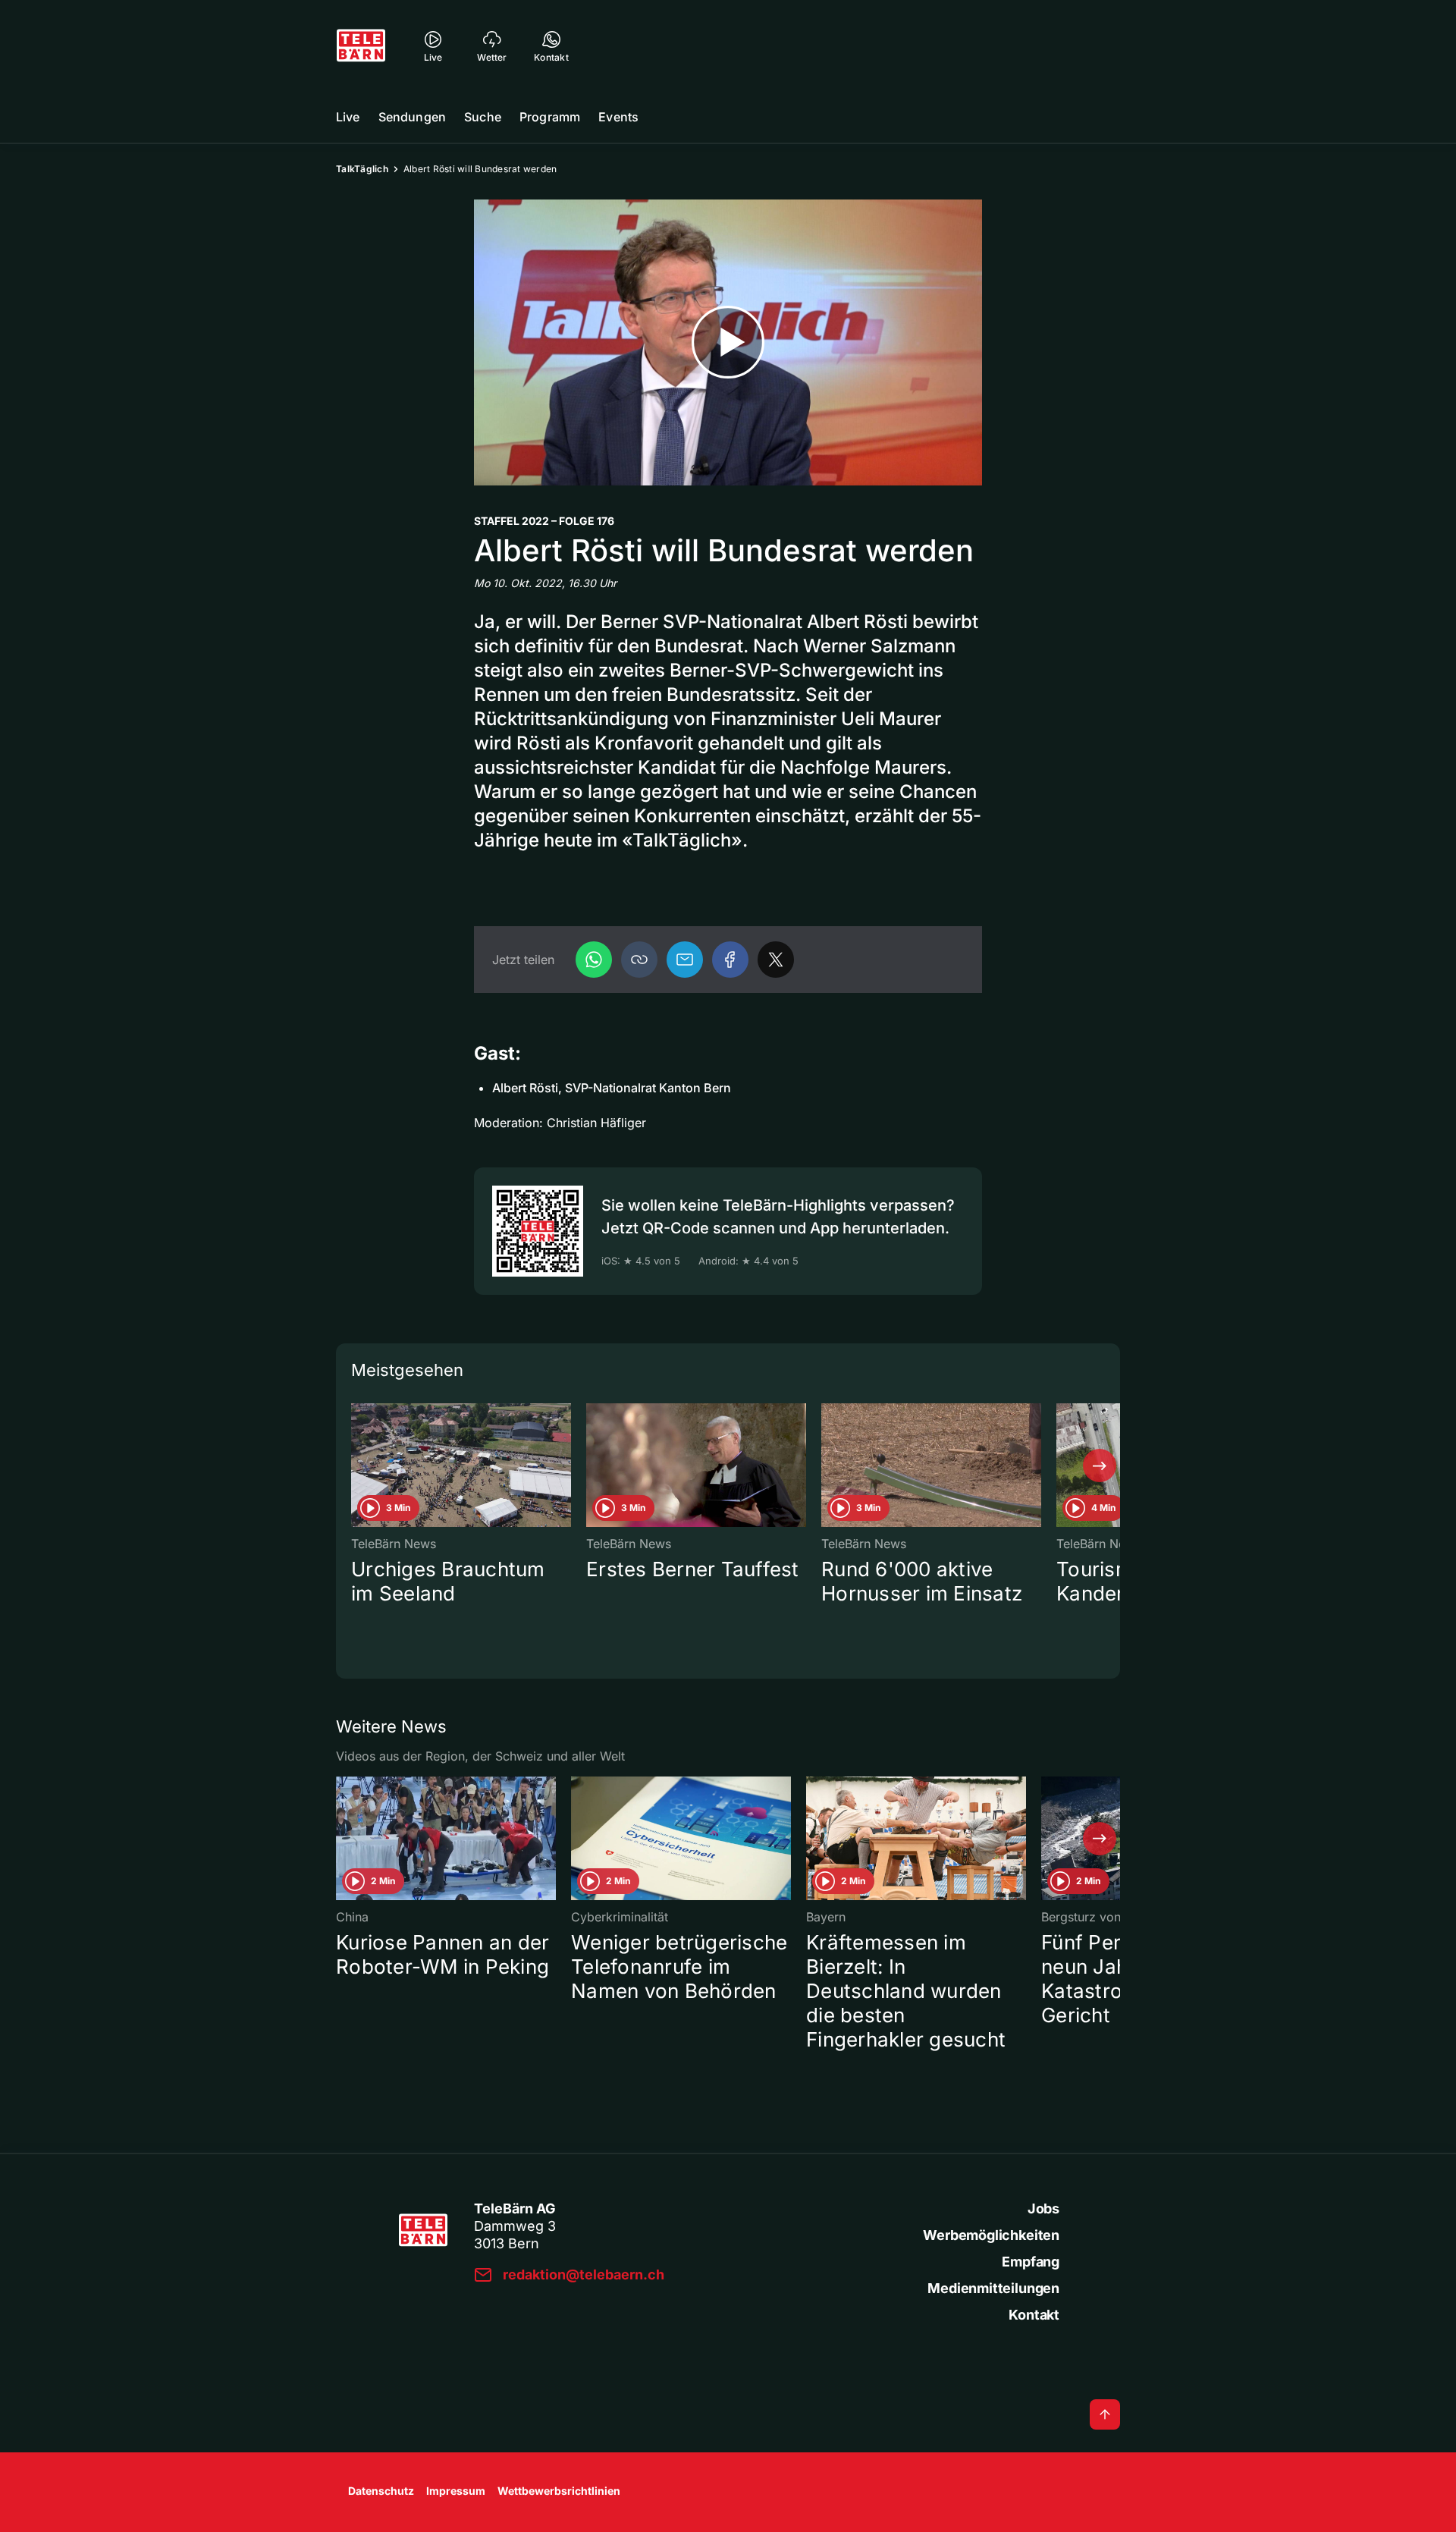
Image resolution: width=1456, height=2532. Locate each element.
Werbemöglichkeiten (991, 2235)
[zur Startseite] (361, 46)
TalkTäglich (362, 169)
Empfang (1031, 2262)
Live (348, 117)
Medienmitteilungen (993, 2288)
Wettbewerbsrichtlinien (559, 2491)
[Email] (685, 960)
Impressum (456, 2491)
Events (618, 117)
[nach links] (356, 1465)
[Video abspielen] (728, 342)
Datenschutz (381, 2491)
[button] (639, 960)
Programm (550, 117)
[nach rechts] (1100, 1465)
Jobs (1043, 2208)
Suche (483, 117)
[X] (776, 960)
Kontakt (1034, 2315)
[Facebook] (730, 960)
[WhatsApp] (594, 960)
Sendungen (412, 117)
